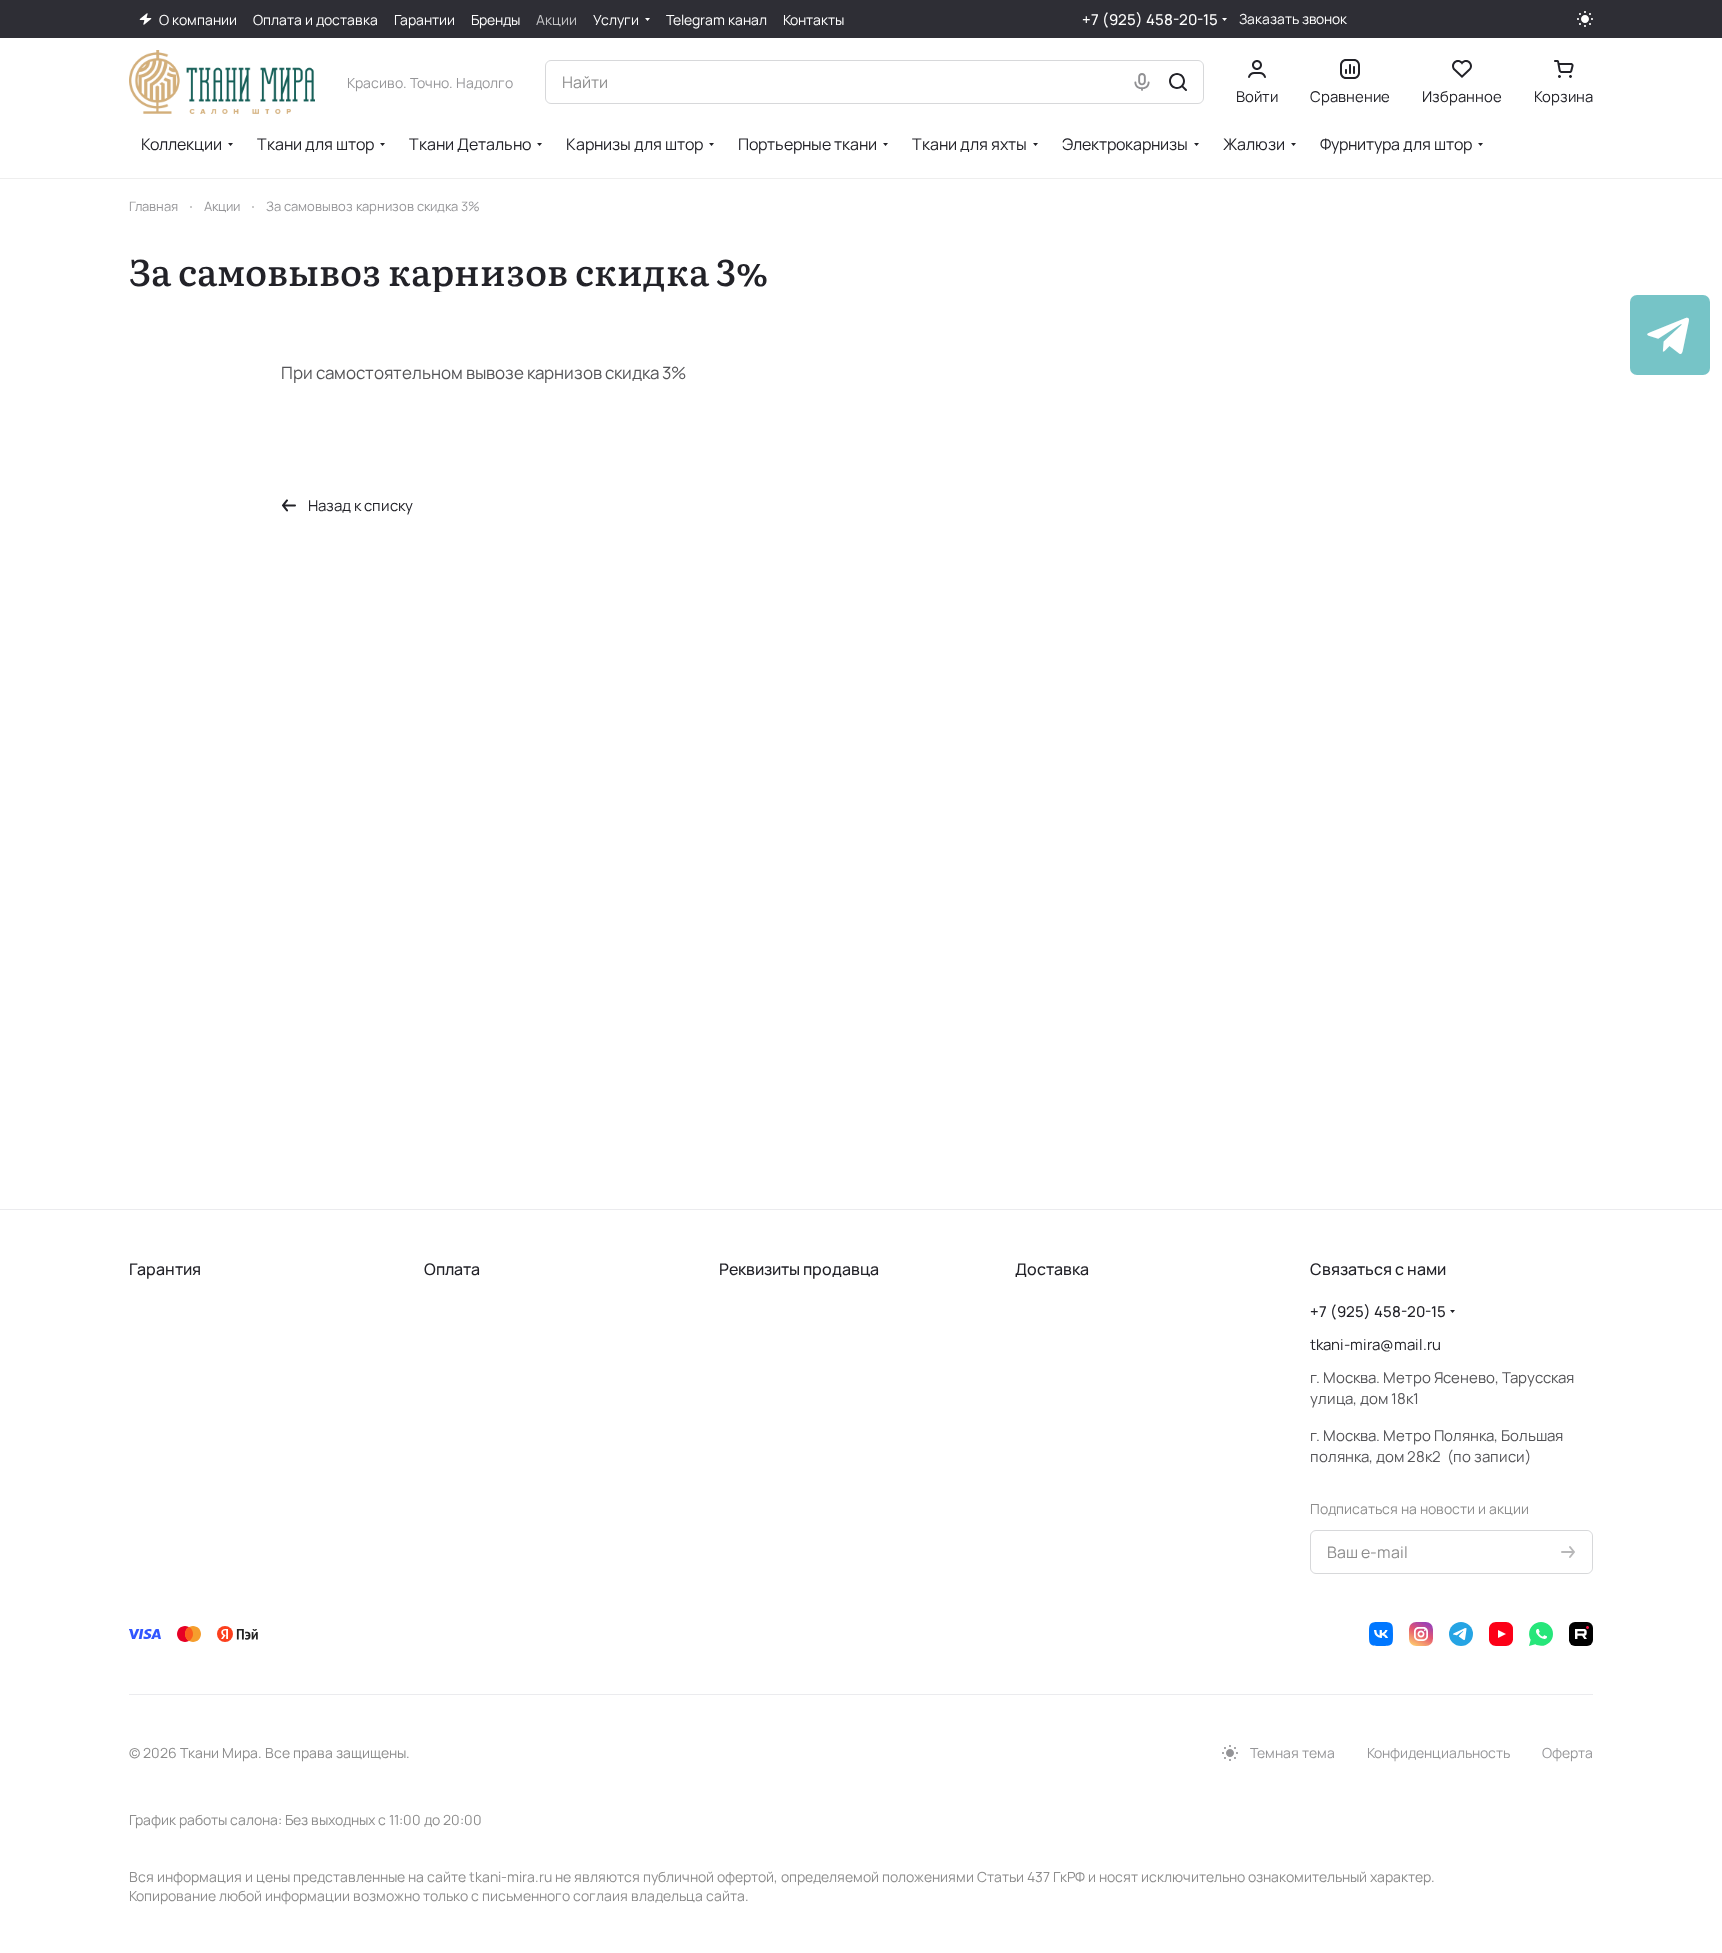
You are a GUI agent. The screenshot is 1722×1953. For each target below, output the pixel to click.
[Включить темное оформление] (1585, 19)
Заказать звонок (1293, 19)
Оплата (452, 1269)
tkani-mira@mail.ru (1375, 1344)
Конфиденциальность (1438, 1752)
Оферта (1567, 1752)
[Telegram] (1461, 1634)
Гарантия (165, 1269)
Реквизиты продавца (799, 1269)
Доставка (1052, 1269)
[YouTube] (1501, 1634)
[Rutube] (1581, 1634)
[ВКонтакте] (1381, 1634)
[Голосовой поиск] (1142, 82)
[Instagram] (1421, 1634)
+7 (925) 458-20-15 (1150, 19)
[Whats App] (1541, 1634)
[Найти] (1178, 82)
